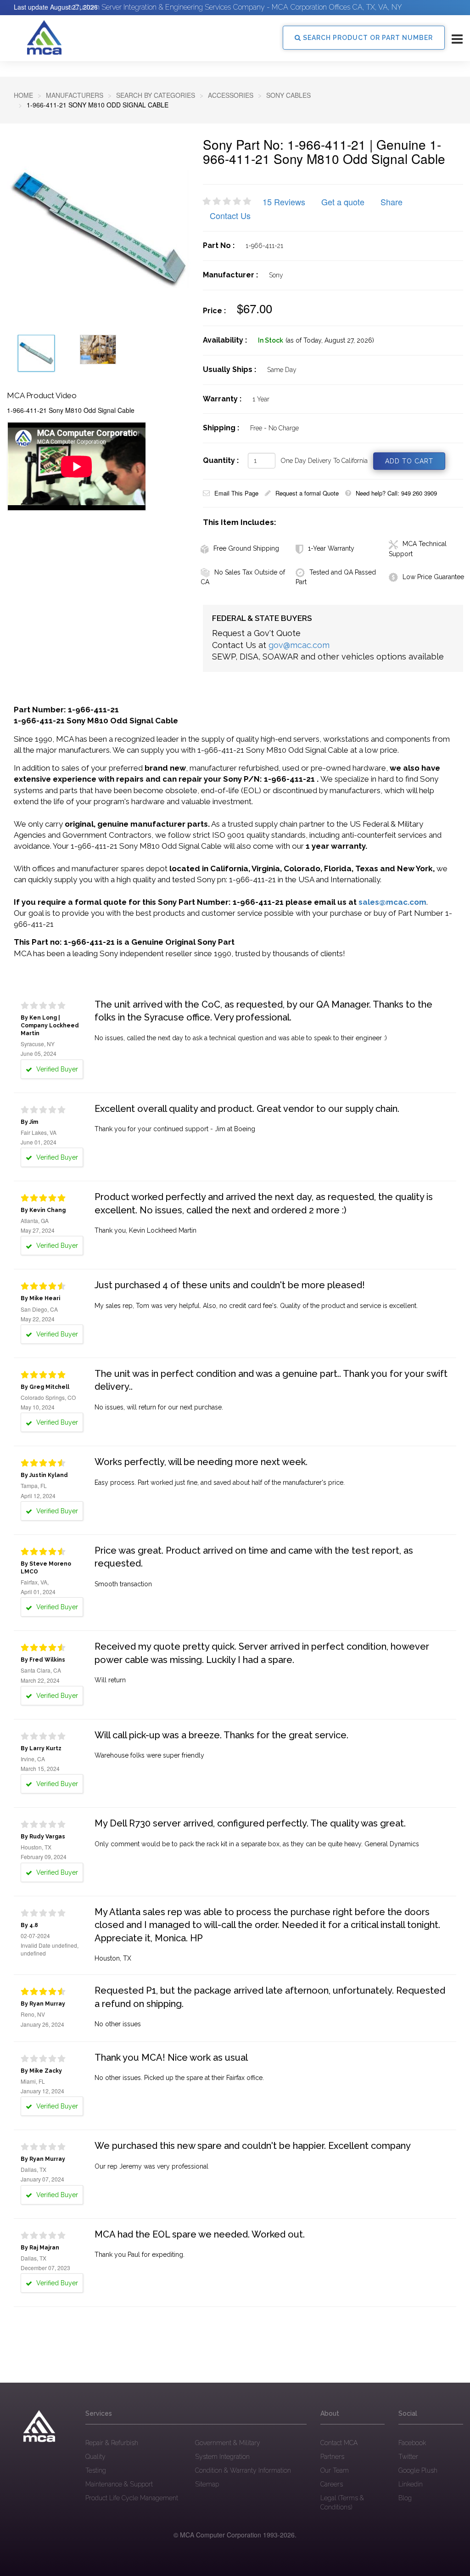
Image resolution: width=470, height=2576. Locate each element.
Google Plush (418, 2470)
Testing (96, 2470)
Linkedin (411, 2484)
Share (392, 202)
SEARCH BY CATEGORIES (156, 95)
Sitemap (207, 2484)
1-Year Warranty (331, 548)
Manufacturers (75, 95)
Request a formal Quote (307, 493)
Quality (95, 2457)
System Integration (222, 2457)
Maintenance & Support (119, 2484)
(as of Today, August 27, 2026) (330, 340)
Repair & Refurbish (112, 2443)
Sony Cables (288, 95)
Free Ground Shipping (246, 548)
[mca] (39, 2426)
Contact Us (230, 215)
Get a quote (343, 202)
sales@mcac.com (392, 902)
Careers (332, 2484)
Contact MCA (339, 2443)
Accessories (231, 95)
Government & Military (228, 2443)
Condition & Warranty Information (243, 2470)
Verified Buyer (56, 1069)
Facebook (412, 2443)
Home (23, 95)
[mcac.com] (44, 38)
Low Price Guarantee (433, 577)
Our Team (335, 2470)
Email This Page (236, 493)
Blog (405, 2498)
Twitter (408, 2457)
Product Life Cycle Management (132, 2498)
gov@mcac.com (299, 645)
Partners (332, 2457)
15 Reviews (284, 202)
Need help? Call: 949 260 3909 (396, 493)
